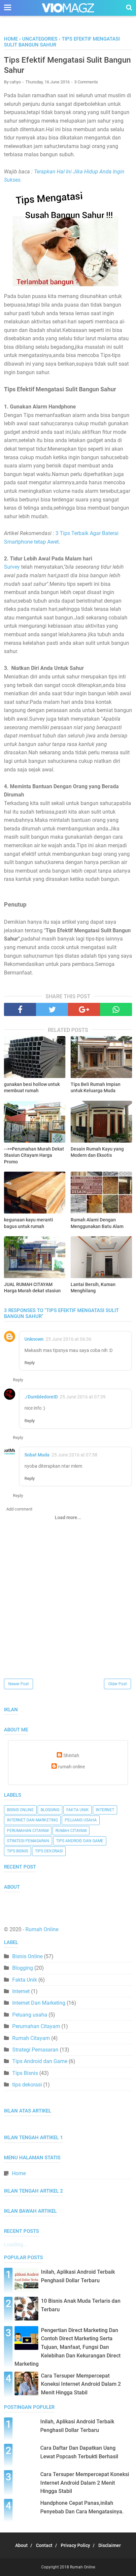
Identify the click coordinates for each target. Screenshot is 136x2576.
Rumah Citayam (71, 1831)
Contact (44, 2545)
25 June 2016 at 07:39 (83, 1397)
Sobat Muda (37, 1455)
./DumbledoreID (41, 1397)
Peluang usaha (81, 1820)
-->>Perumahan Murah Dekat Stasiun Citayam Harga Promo (34, 1155)
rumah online (71, 1767)
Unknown (34, 1339)
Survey (12, 567)
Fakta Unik (78, 1810)
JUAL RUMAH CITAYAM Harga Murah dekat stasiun (32, 1288)
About (21, 2545)
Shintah (71, 1756)
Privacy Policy (75, 2545)
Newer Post (18, 1684)
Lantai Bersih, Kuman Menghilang (93, 1288)
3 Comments (86, 82)
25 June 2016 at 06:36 (68, 1339)
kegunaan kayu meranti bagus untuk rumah (29, 1223)
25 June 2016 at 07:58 (74, 1455)
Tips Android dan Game (80, 1841)
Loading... (16, 2245)
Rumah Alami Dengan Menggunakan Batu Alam (97, 1223)
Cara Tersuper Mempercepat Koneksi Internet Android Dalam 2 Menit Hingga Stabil (81, 2384)
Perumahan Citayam (28, 1831)
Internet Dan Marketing (32, 1820)
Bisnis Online (20, 1810)
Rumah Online (42, 1929)
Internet (105, 1810)
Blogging (50, 1810)
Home (11, 39)
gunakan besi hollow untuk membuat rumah (32, 1088)
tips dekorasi (49, 1851)
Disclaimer (110, 2545)
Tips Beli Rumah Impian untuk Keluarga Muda (96, 1088)
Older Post (118, 1684)
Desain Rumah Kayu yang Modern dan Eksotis (97, 1152)
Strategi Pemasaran (28, 1841)
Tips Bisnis (17, 1851)
